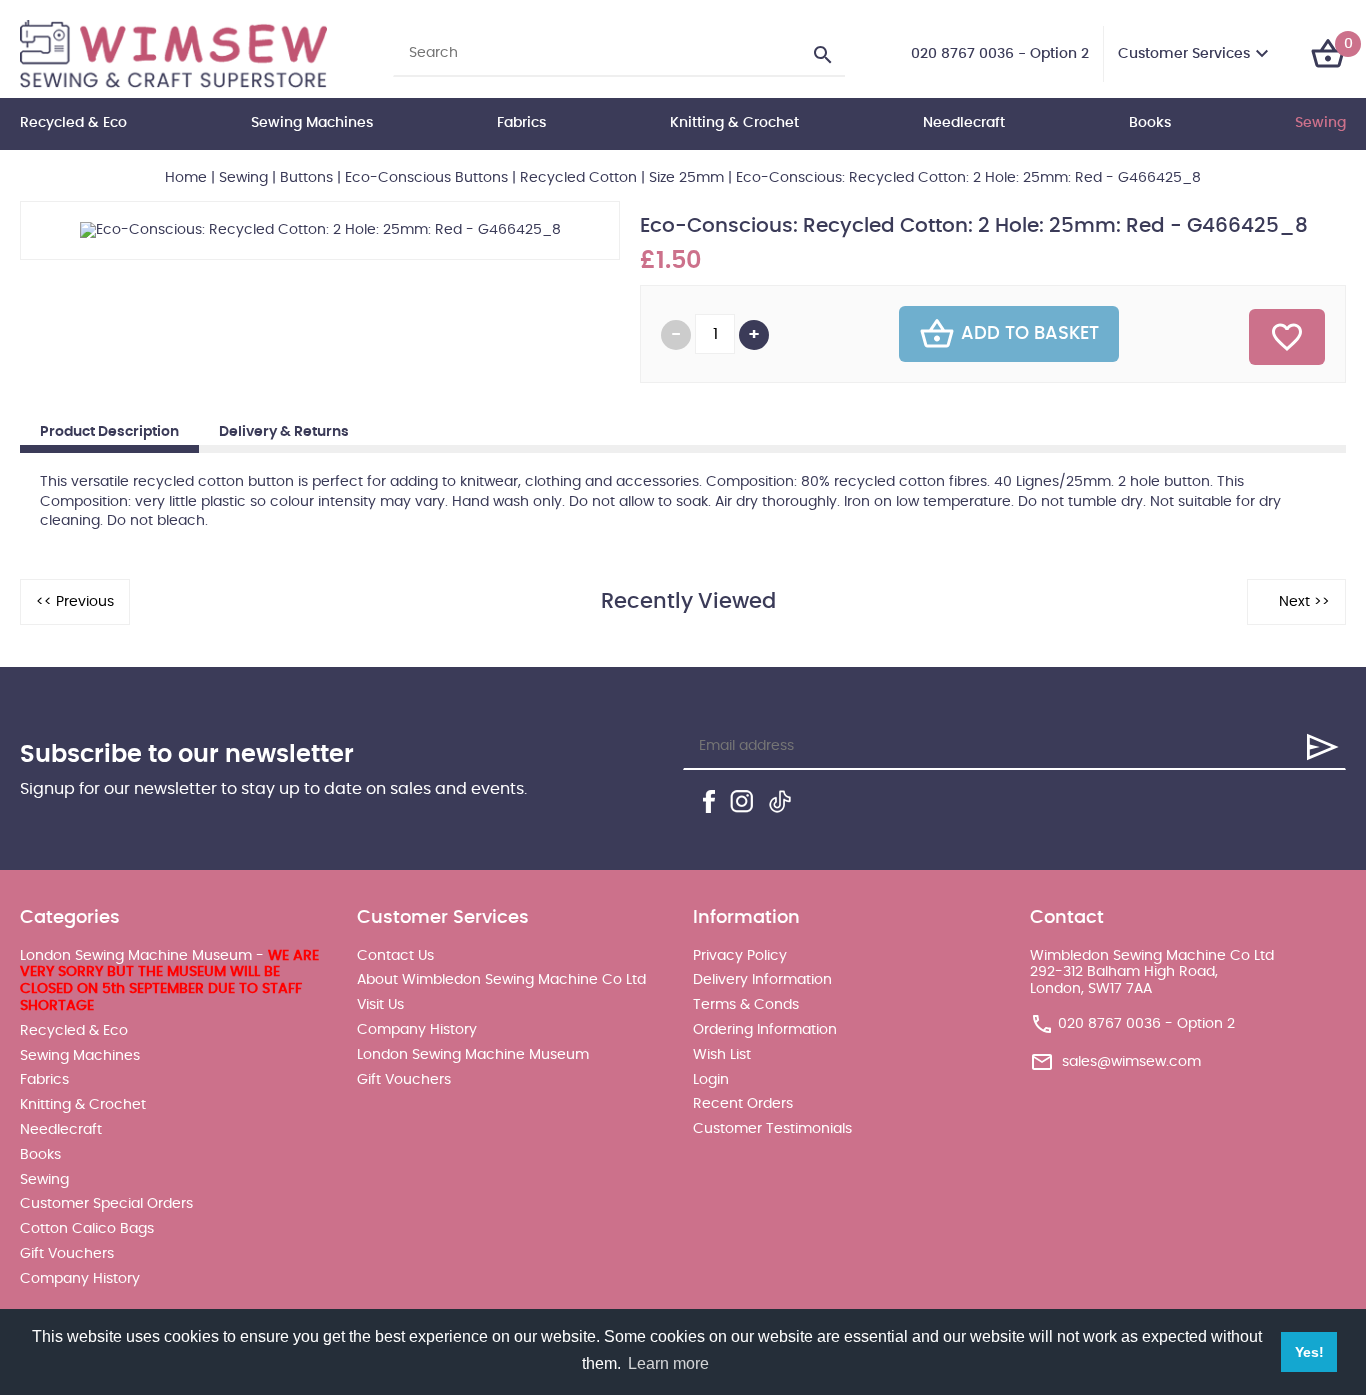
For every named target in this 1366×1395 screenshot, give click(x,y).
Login (711, 1080)
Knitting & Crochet (734, 123)
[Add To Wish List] (1287, 337)
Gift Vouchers (67, 1254)
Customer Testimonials (772, 1129)
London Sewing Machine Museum (473, 1055)
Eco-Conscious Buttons (426, 178)
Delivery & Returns (284, 432)
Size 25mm (686, 178)
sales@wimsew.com (1131, 1062)
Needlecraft (964, 123)
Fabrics (521, 123)
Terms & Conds (746, 1005)
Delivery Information (762, 980)
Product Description (109, 432)
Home (186, 178)
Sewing (1320, 123)
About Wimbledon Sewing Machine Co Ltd (501, 980)
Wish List (722, 1055)
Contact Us (395, 956)
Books (1150, 123)
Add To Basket (1030, 334)
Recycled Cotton (578, 178)
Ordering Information (765, 1030)
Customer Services (1184, 54)
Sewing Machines (312, 123)
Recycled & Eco (73, 123)
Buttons (306, 178)
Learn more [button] (668, 1363)
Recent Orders (743, 1104)
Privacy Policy (740, 956)
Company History (80, 1279)
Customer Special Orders (106, 1204)
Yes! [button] (1309, 1352)
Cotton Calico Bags (87, 1229)
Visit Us (380, 1005)
